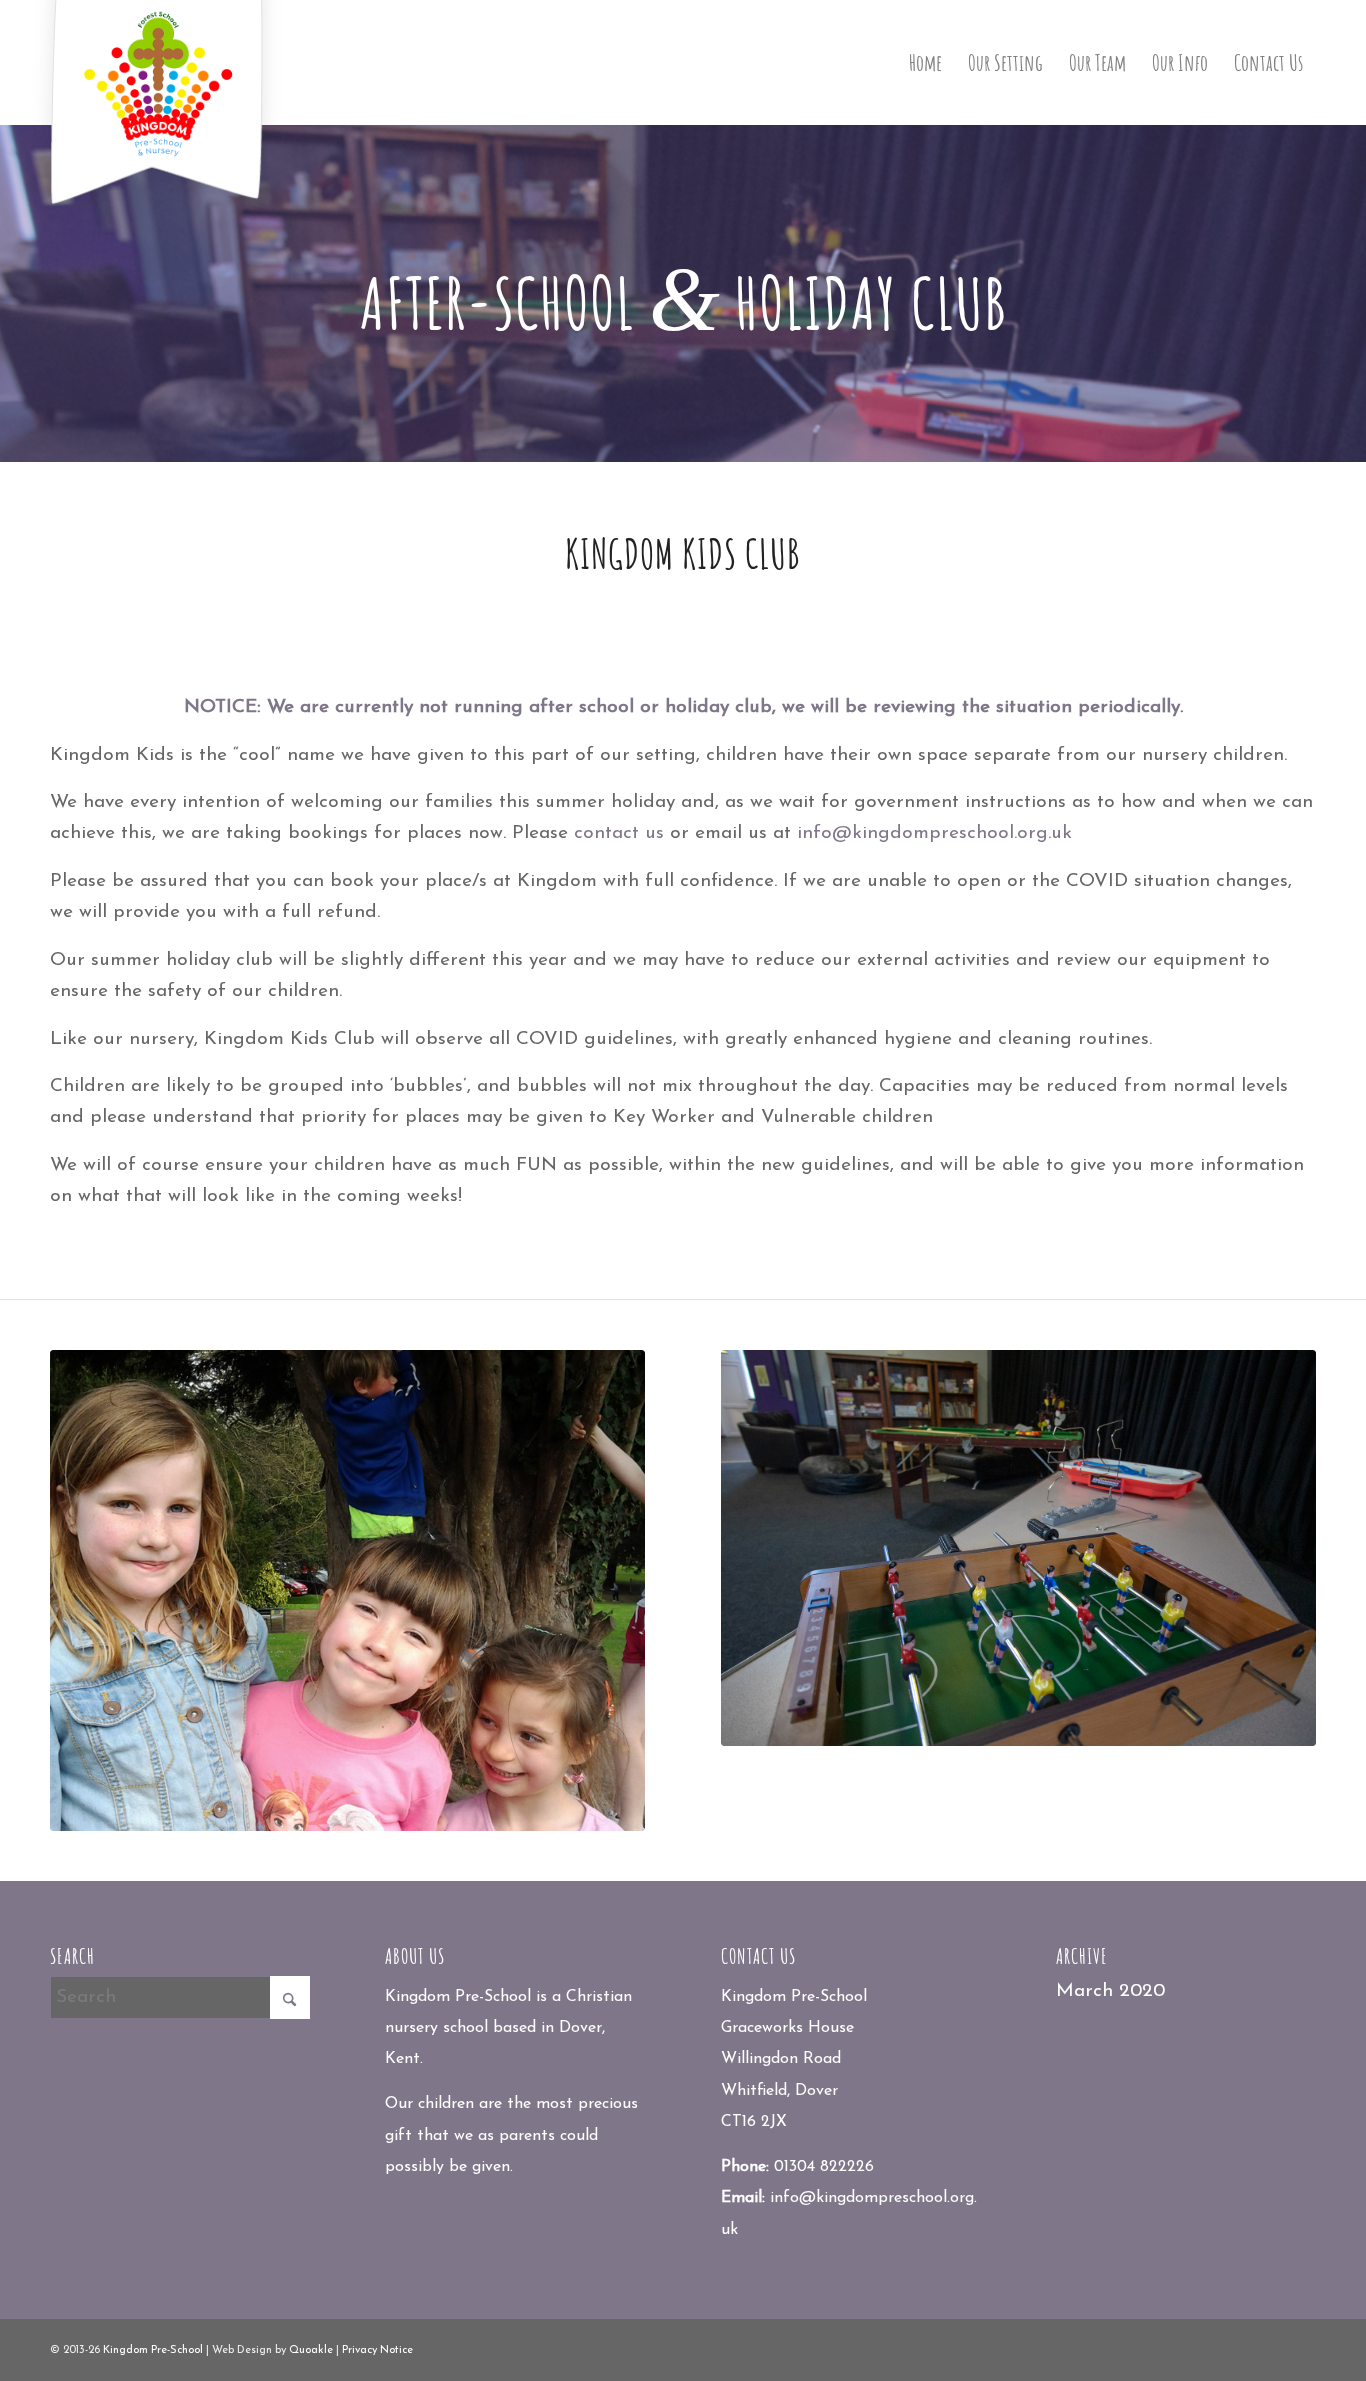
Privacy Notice (377, 2350)
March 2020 (1110, 1991)
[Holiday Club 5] (347, 1591)
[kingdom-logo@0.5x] (158, 104)
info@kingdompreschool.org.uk (934, 833)
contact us (619, 833)
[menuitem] (925, 62)
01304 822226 (824, 2167)
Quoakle (311, 2350)
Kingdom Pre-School (153, 2350)
